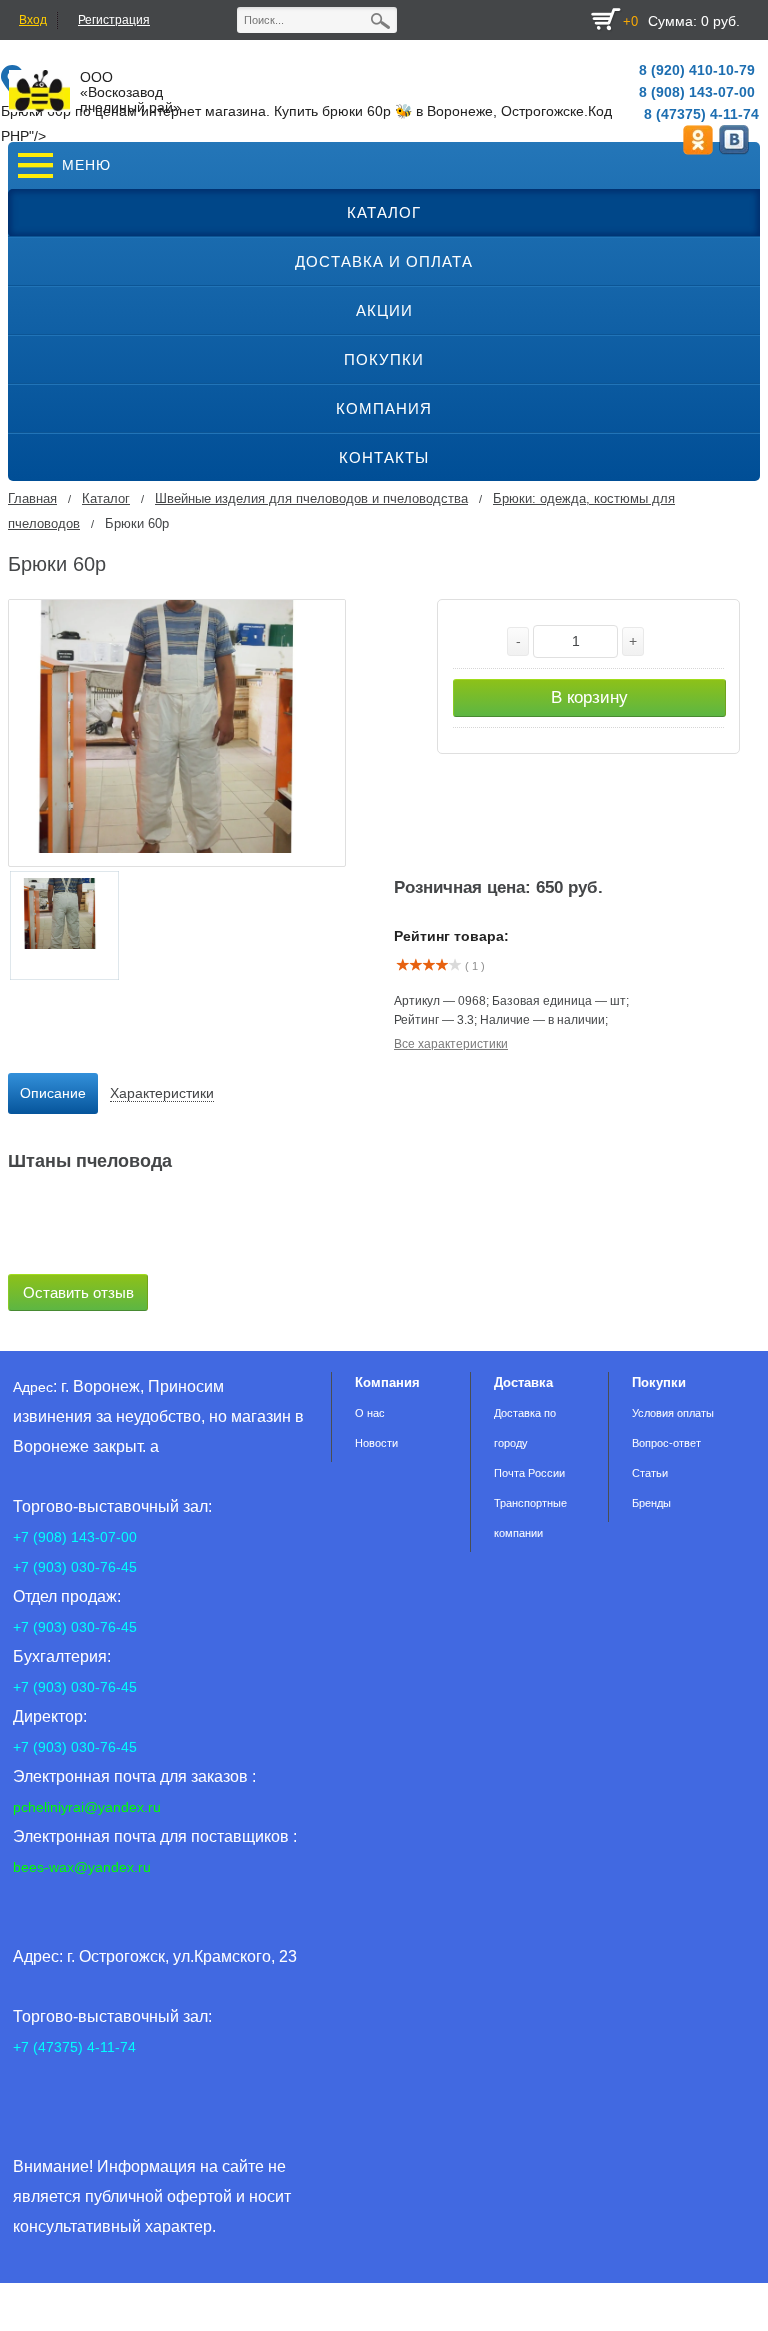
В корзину (589, 697)
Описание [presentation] (53, 1093)
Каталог (106, 498)
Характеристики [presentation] (162, 1093)
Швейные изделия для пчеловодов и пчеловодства (311, 498)
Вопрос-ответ (666, 1443)
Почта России (529, 1473)
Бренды (651, 1503)
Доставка (523, 1382)
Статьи (650, 1473)
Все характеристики (451, 1044)
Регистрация (114, 20)
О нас (370, 1413)
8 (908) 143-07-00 (697, 92)
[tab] (53, 1093)
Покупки (659, 1382)
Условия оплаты (673, 1413)
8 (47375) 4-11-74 (701, 114)
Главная (32, 498)
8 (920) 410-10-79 (697, 70)
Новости (376, 1443)
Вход (33, 20)
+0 (630, 21)
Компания (387, 1382)
